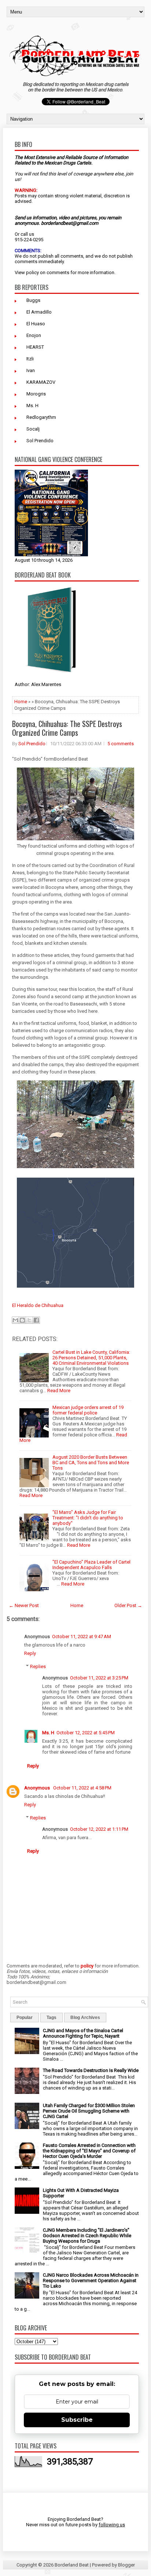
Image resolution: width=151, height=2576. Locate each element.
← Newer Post (24, 1605)
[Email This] (15, 1320)
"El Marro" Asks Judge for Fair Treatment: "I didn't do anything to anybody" (88, 1518)
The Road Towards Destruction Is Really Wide (91, 2070)
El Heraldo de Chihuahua (38, 1305)
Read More (59, 1391)
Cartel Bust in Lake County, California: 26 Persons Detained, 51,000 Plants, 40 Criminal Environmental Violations (91, 1358)
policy (32, 272)
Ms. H (32, 406)
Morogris (36, 394)
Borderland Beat (72, 2565)
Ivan (31, 370)
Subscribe (77, 2420)
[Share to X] (29, 1320)
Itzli (30, 359)
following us (112, 2525)
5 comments (121, 744)
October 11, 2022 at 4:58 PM (82, 1788)
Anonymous (38, 1788)
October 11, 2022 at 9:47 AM (82, 1636)
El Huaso (36, 324)
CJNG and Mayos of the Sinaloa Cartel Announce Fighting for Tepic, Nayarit (83, 2033)
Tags (51, 2018)
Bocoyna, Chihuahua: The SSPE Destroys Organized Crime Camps (67, 728)
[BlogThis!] (22, 1320)
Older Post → (128, 1605)
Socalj (33, 429)
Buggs (33, 300)
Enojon (34, 335)
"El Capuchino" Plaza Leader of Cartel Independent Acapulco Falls (91, 1565)
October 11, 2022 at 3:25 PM (99, 1678)
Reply (30, 1653)
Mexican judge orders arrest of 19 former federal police (88, 1410)
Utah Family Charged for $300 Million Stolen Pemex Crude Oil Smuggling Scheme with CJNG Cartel (89, 2111)
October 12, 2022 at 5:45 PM (86, 1733)
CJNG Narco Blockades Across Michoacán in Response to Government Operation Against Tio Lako (91, 2280)
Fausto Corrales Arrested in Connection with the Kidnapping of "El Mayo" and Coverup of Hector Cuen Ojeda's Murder (89, 2151)
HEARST (35, 347)
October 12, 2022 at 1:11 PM (99, 1829)
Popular (25, 2018)
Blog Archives (85, 2018)
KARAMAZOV (41, 382)
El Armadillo (39, 312)
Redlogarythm (41, 417)
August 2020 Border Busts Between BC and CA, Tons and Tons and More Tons (91, 1463)
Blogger (126, 2565)
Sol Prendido (40, 441)
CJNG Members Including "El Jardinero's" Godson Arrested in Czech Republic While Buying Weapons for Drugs (87, 2236)
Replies (38, 1666)
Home (21, 702)
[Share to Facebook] (36, 1320)
